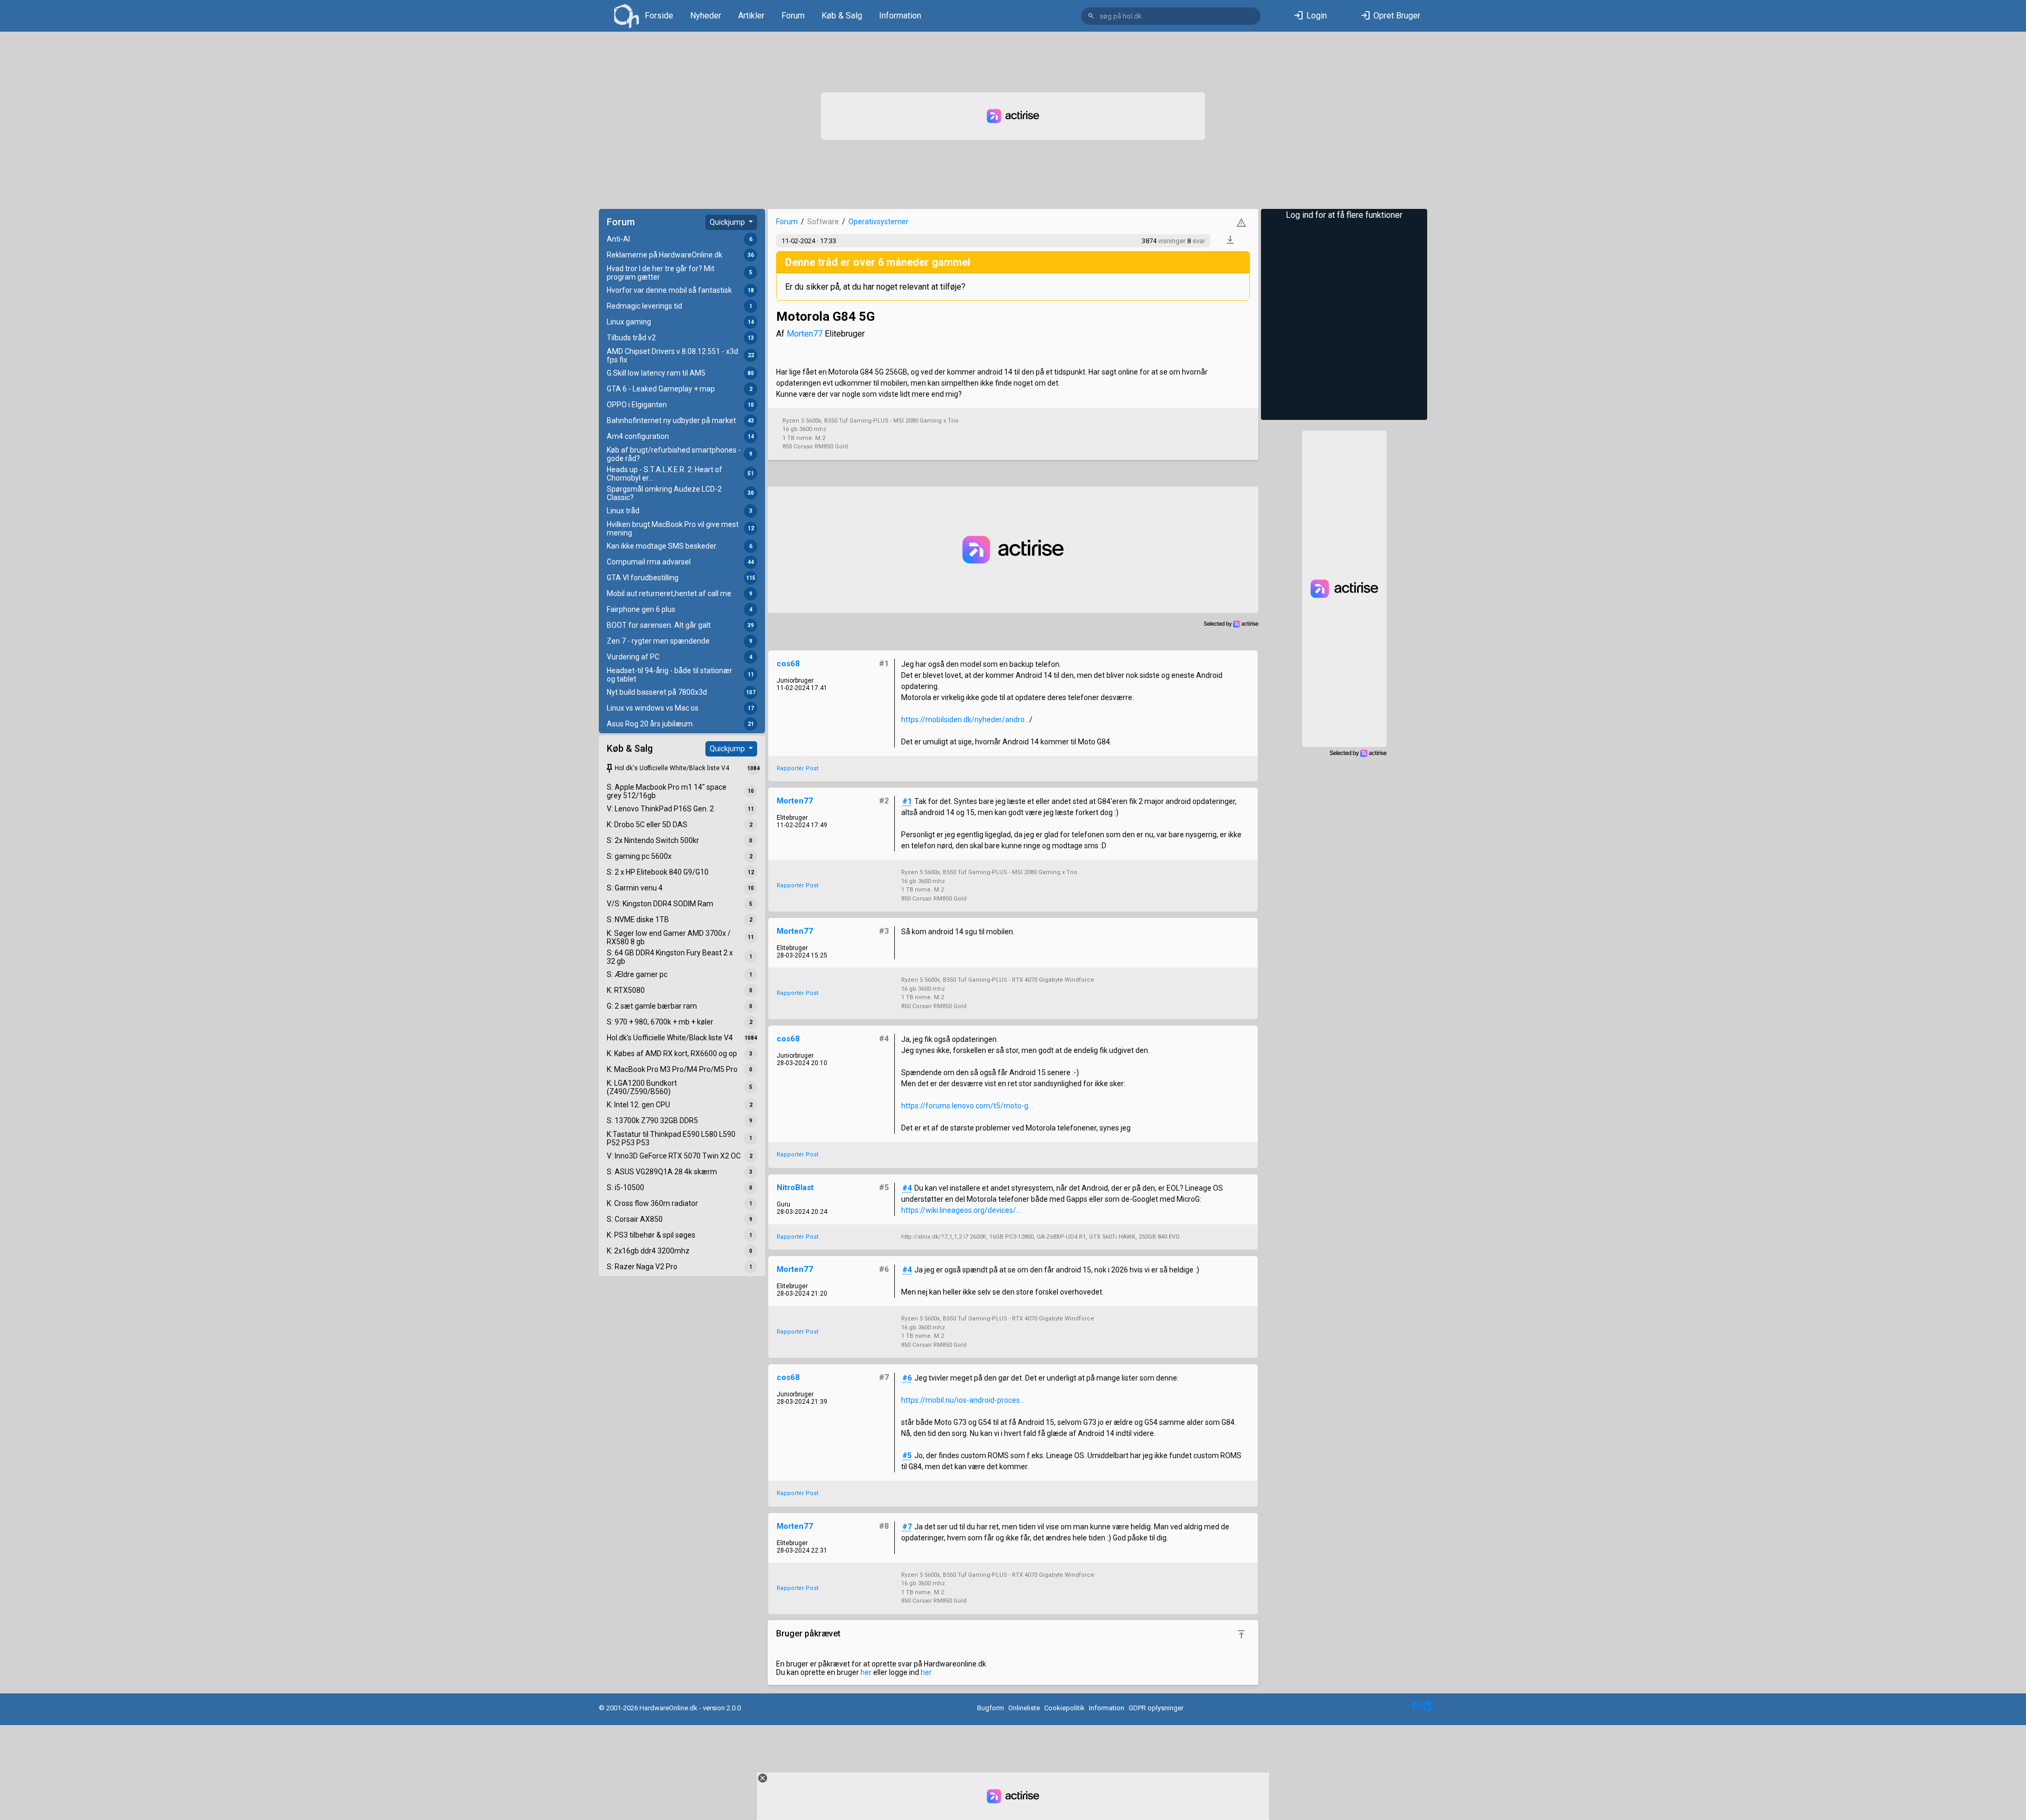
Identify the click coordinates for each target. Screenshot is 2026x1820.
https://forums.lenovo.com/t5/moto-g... (967, 1106)
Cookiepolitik (1064, 1708)
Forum (793, 16)
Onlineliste (1024, 1708)
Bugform (991, 1708)
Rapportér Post (797, 768)
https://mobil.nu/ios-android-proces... (963, 1400)
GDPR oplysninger (1156, 1708)
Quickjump (728, 222)
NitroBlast (795, 1187)
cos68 (788, 664)
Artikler (751, 16)
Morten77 (805, 334)
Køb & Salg (842, 16)
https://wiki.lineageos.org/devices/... (961, 1210)
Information (900, 16)
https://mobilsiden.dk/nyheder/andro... (965, 720)
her (866, 1672)
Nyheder (706, 16)
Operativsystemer (878, 222)
